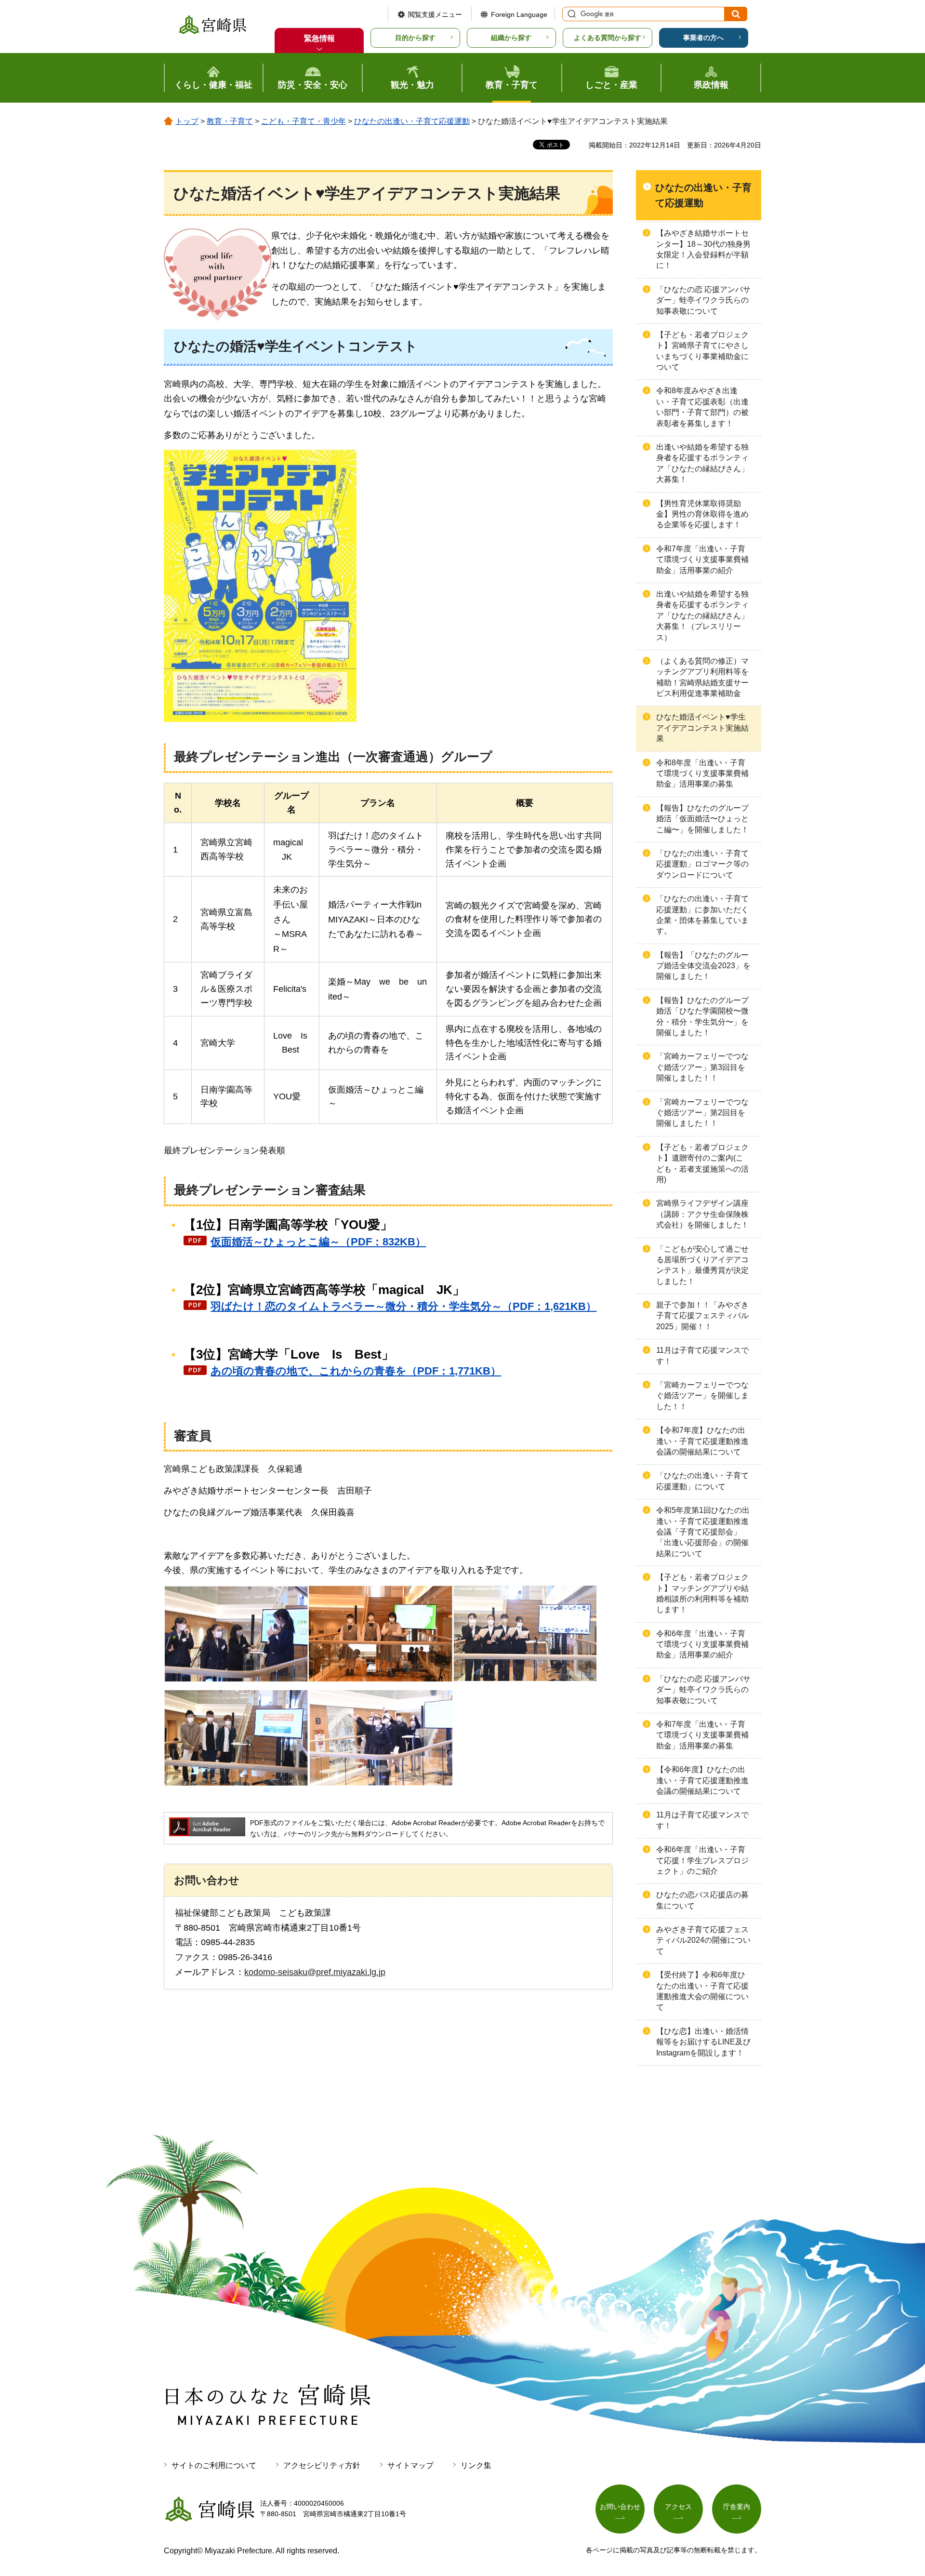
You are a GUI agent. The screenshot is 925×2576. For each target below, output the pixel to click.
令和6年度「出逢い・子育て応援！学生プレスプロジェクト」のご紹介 (702, 1860)
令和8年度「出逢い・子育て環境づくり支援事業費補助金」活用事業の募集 (702, 774)
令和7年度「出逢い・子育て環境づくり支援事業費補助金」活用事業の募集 (702, 1735)
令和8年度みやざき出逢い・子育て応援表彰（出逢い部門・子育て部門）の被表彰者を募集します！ (702, 407)
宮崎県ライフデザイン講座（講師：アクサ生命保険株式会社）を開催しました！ (702, 1214)
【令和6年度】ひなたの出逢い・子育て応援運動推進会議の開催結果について (702, 1780)
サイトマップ (410, 2465)
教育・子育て (230, 121)
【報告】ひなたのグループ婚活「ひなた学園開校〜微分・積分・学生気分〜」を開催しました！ (702, 1016)
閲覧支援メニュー (435, 14)
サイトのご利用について (214, 2465)
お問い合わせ (620, 2507)
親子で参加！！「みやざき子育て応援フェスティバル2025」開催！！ (702, 1316)
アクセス (678, 2507)
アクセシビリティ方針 (322, 2465)
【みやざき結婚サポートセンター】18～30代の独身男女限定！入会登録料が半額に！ (703, 249)
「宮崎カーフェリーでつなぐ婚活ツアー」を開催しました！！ (702, 1396)
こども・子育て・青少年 (304, 121)
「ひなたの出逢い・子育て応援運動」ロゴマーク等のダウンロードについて (702, 864)
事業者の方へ (703, 38)
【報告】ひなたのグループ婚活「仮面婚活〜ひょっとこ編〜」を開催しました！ (702, 819)
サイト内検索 (570, 14)
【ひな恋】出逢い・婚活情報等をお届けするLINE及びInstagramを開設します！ (703, 2042)
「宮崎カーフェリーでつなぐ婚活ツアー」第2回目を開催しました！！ (702, 1113)
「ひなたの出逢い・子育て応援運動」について (702, 1481)
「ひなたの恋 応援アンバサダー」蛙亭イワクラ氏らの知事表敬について (703, 300)
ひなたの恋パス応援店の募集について (702, 1900)
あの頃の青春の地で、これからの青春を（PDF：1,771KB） (356, 1371)
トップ (187, 121)
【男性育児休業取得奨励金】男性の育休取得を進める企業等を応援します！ (702, 514)
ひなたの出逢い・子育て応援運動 (412, 121)
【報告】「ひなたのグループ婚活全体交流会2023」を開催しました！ (703, 966)
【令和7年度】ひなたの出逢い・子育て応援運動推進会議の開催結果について (702, 1441)
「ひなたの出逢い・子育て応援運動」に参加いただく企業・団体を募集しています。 (702, 915)
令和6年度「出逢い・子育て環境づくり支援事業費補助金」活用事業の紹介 (702, 1644)
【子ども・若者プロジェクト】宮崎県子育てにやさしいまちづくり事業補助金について (702, 351)
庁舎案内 (737, 2507)
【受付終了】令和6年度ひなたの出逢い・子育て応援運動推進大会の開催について (702, 1991)
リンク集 (476, 2465)
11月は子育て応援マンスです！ (702, 1355)
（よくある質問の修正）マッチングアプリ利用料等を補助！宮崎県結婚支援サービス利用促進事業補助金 (702, 677)
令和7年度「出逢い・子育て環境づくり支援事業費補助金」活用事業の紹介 (702, 560)
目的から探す (415, 38)
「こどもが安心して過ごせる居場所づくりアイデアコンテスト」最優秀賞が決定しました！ (702, 1265)
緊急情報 (319, 38)
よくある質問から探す (608, 38)
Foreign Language (519, 14)
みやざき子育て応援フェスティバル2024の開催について (703, 1940)
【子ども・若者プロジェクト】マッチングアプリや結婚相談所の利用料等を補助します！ (702, 1593)
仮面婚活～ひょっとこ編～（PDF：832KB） (318, 1242)
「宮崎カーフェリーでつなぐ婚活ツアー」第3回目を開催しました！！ (702, 1067)
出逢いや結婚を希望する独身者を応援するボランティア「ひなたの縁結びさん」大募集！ (702, 463)
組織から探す (511, 38)
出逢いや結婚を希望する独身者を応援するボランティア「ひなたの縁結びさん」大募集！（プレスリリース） (702, 616)
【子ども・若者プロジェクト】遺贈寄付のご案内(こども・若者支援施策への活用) (702, 1163)
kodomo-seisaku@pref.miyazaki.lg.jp (315, 1972)
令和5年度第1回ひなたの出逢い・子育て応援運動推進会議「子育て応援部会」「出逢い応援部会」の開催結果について (703, 1532)
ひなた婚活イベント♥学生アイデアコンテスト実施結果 (702, 728)
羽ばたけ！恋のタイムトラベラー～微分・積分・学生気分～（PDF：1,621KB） (403, 1306)
